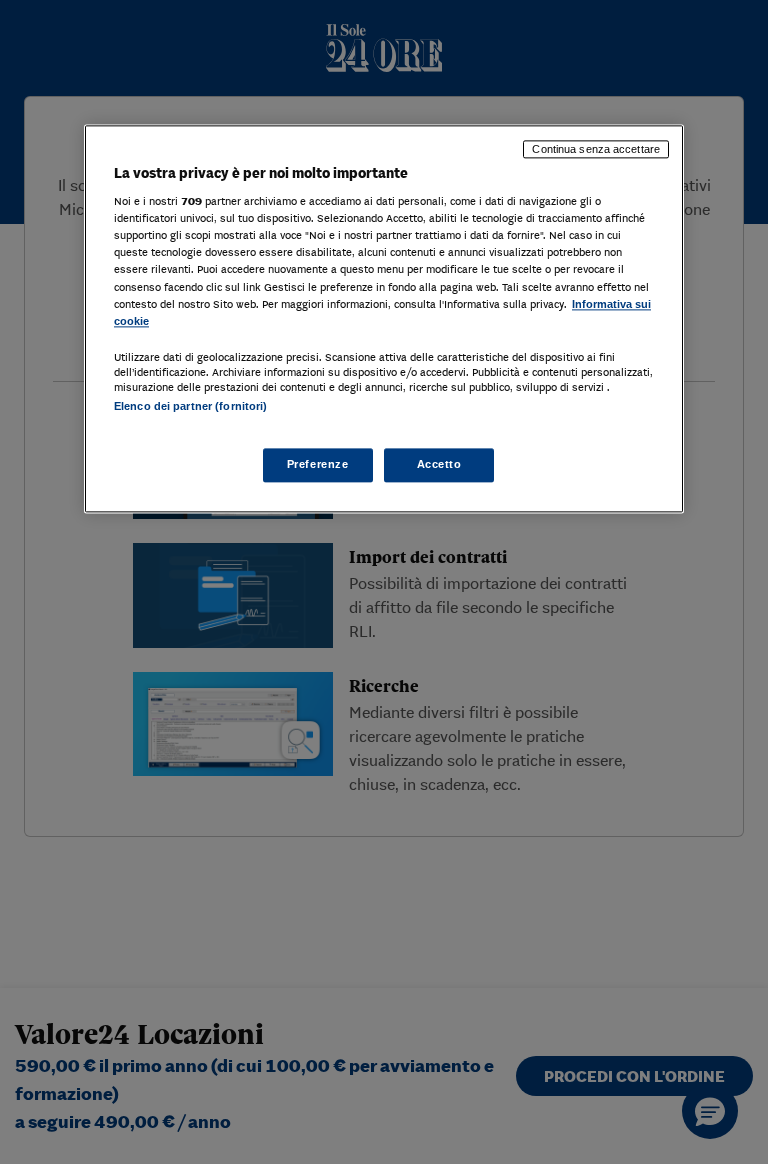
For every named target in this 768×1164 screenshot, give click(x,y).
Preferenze (318, 464)
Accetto (439, 464)
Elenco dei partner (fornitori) (190, 406)
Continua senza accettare (596, 149)
